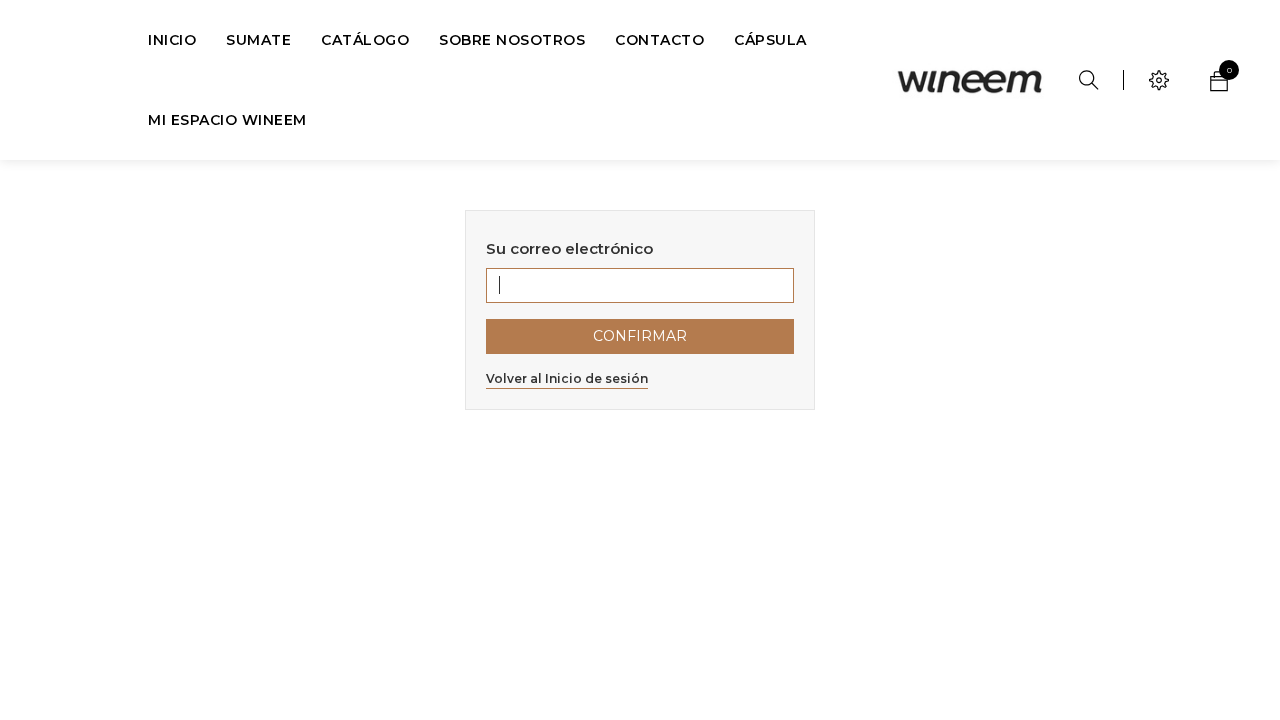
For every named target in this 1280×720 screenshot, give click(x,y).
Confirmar (640, 336)
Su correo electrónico (569, 248)
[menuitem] (172, 40)
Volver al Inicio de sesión (567, 378)
